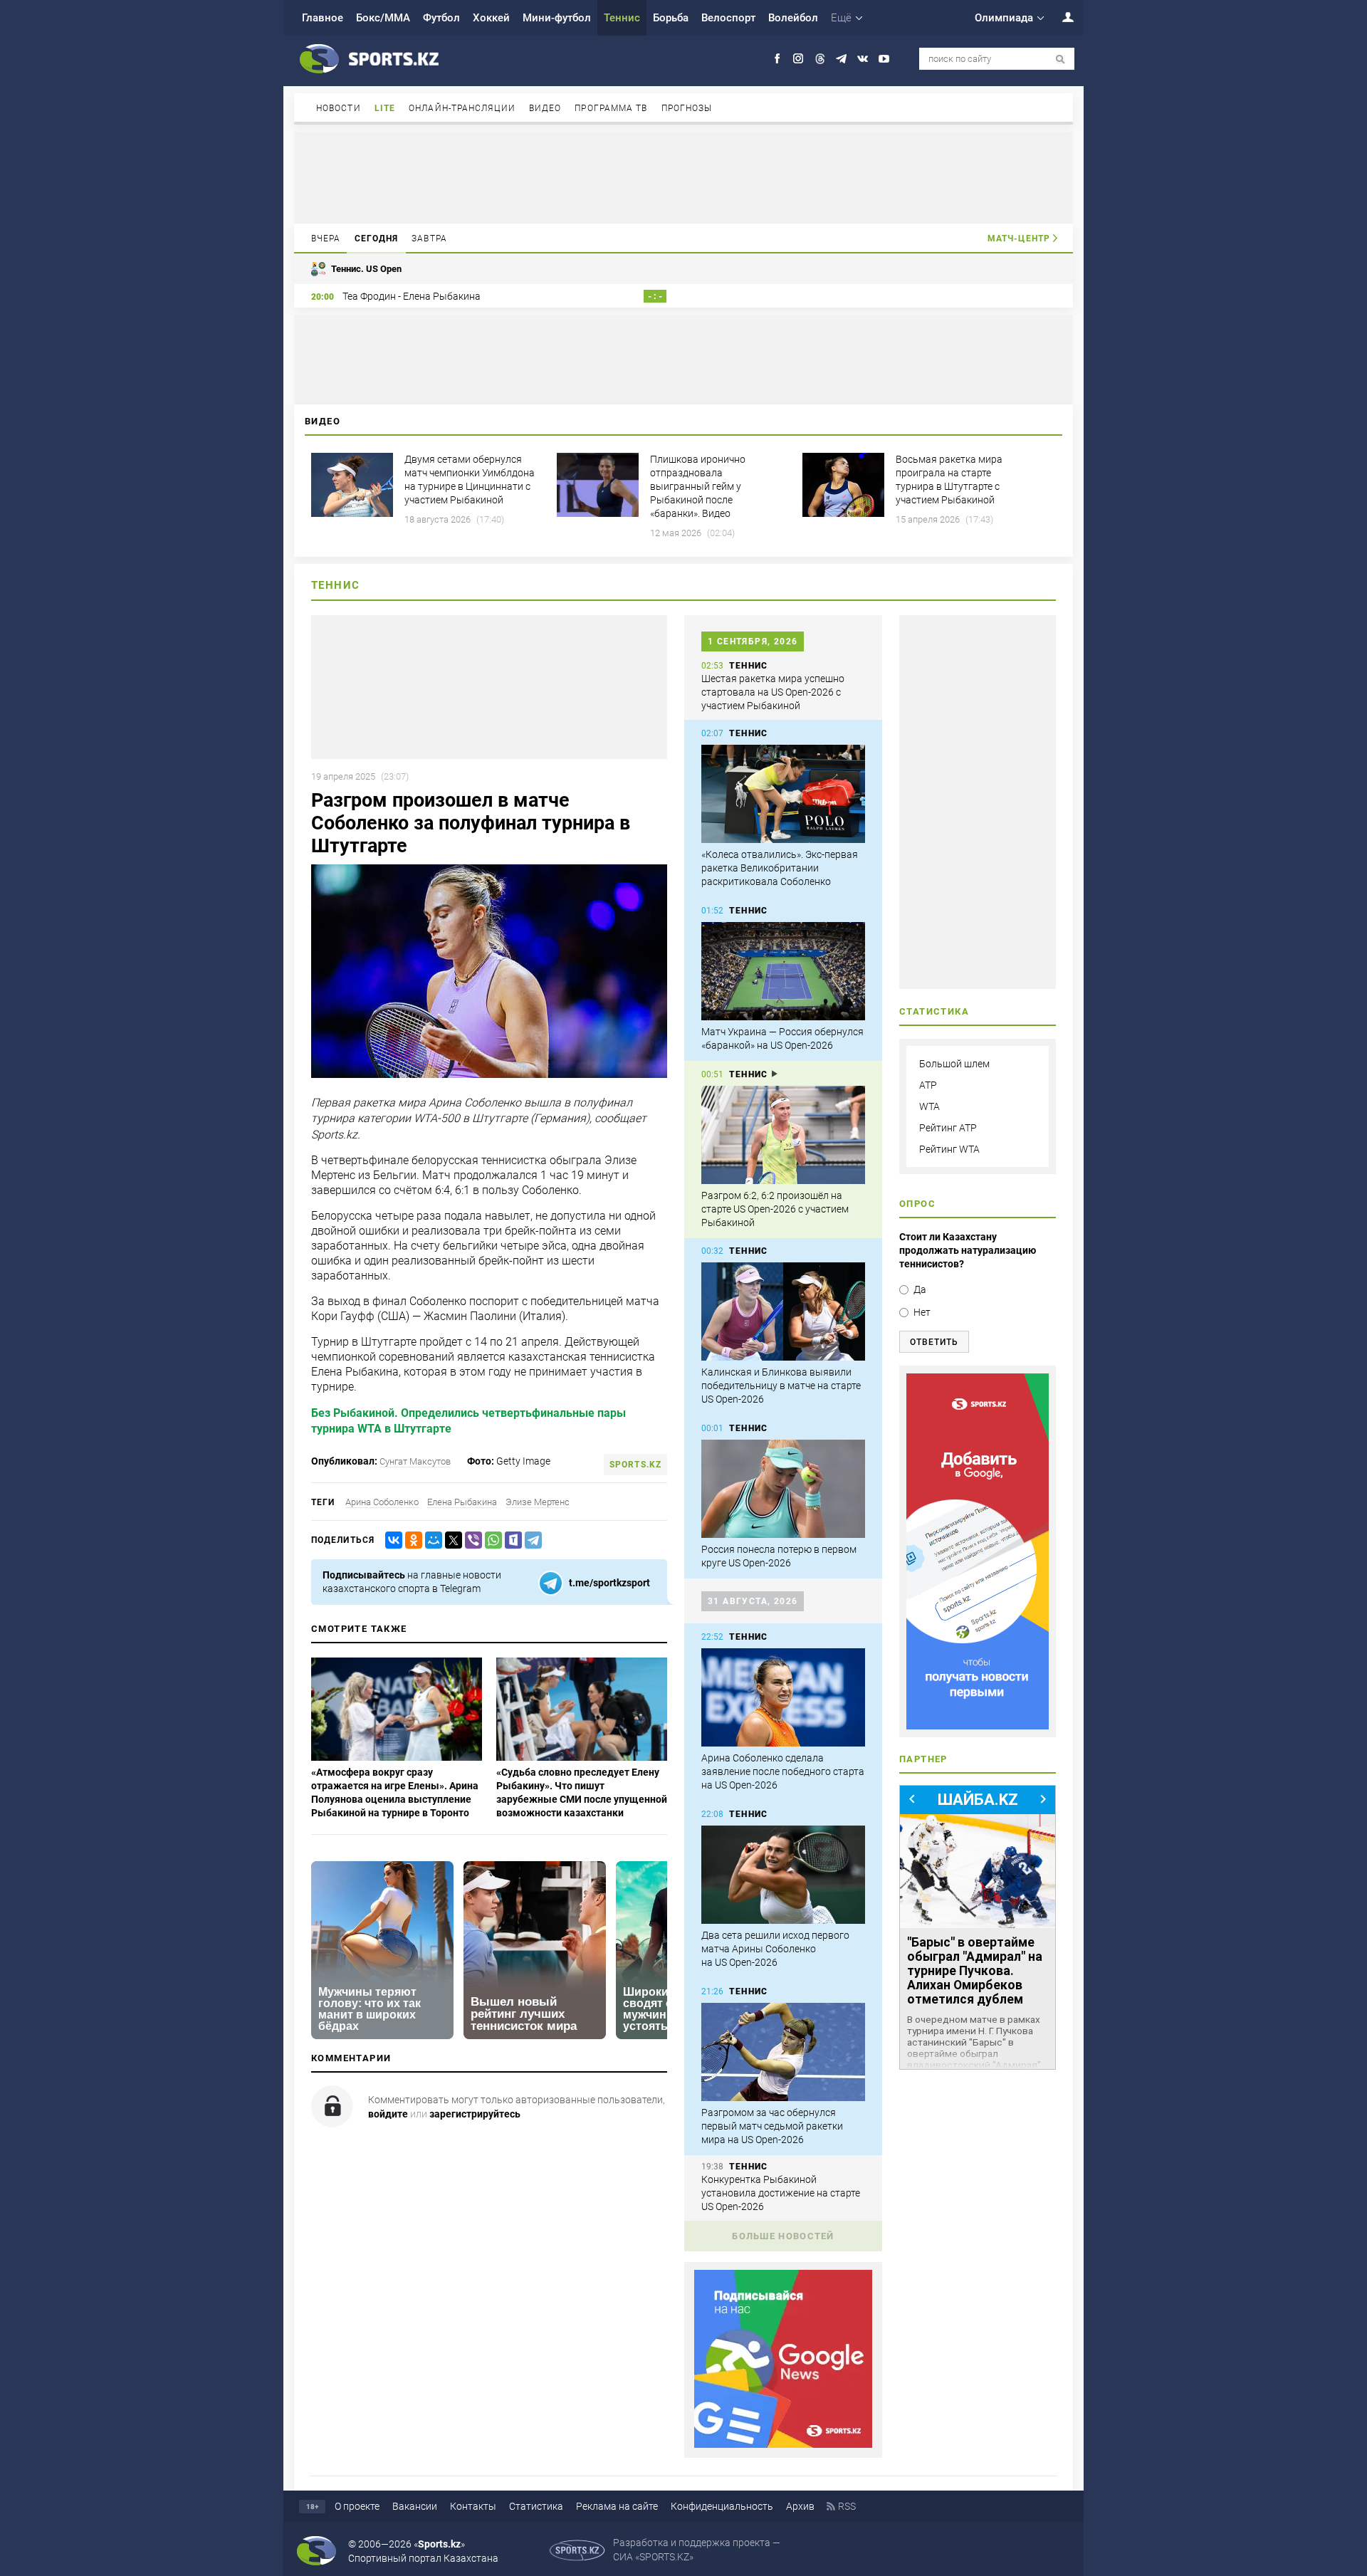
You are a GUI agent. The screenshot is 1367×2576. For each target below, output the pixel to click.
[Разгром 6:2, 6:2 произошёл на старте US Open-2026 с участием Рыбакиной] (783, 1135)
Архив (800, 2506)
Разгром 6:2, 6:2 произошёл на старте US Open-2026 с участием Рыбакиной (775, 1209)
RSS (847, 2506)
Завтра (429, 239)
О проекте (357, 2506)
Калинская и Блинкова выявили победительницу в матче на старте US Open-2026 (781, 1386)
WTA (929, 1106)
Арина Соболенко (382, 1502)
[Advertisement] (683, 177)
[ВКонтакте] (391, 1540)
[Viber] (471, 1540)
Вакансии (415, 2506)
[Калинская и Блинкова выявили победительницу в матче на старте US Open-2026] (783, 1311)
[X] (451, 1540)
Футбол (441, 18)
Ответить (934, 1342)
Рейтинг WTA (949, 1149)
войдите (388, 2114)
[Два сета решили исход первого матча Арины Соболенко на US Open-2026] (783, 1875)
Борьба (671, 18)
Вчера (326, 239)
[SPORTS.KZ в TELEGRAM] (841, 59)
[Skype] (510, 1540)
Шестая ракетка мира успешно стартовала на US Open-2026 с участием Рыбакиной (773, 692)
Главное (323, 18)
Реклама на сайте (617, 2506)
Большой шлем (954, 1064)
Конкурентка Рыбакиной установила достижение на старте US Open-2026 (781, 2193)
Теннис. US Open (366, 269)
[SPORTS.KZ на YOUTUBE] (884, 59)
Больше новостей (783, 2236)
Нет (922, 1312)
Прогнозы (687, 108)
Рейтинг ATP (948, 1128)
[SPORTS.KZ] (978, 1551)
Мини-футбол (557, 18)
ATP (928, 1085)
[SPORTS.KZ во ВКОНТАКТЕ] (863, 59)
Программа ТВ (611, 108)
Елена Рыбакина (462, 1502)
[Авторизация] (1060, 17)
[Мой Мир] (431, 1540)
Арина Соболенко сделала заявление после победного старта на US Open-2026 (783, 1771)
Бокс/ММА (383, 18)
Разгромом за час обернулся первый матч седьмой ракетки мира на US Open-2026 (772, 2126)
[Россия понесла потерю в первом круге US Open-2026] (783, 1489)
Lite (385, 108)
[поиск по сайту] (1060, 59)
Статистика (536, 2506)
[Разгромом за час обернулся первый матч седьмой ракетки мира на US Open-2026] (783, 2052)
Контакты (473, 2506)
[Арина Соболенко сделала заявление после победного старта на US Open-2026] (783, 1697)
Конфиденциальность (722, 2506)
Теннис (622, 18)
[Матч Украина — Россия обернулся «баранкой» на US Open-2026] (783, 971)
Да (920, 1289)
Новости (339, 108)
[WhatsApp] (491, 1540)
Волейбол (793, 18)
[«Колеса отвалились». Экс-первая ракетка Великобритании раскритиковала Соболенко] (783, 794)
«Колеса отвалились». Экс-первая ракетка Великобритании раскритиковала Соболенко (780, 868)
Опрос (917, 1204)
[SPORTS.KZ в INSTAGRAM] (798, 59)
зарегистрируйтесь (475, 2114)
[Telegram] (530, 1540)
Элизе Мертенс (538, 1502)
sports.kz (635, 1465)
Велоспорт (728, 18)
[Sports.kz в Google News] (783, 2444)
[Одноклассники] (411, 1540)
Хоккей (491, 18)
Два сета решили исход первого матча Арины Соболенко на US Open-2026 (775, 1949)
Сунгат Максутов (415, 1461)
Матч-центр (1019, 239)
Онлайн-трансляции (462, 108)
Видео (545, 108)
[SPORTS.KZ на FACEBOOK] (777, 59)
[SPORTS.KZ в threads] (820, 59)
